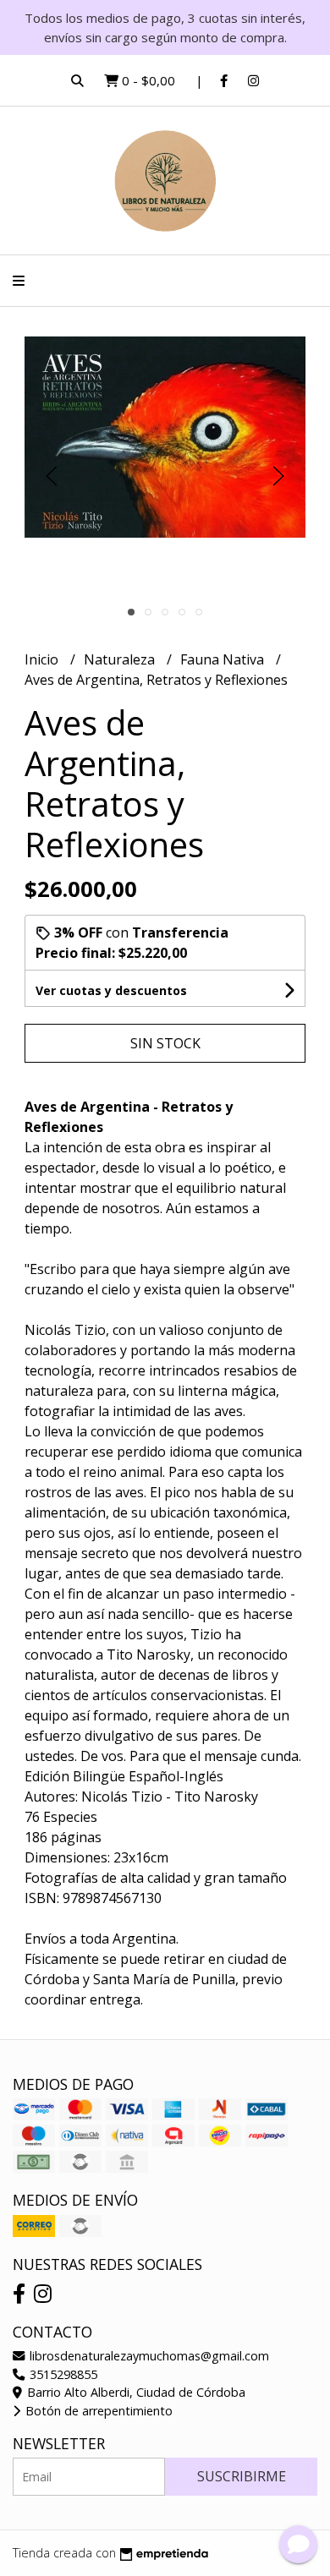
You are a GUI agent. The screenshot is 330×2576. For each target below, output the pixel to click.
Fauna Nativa (224, 659)
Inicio (43, 659)
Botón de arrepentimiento (97, 2411)
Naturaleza (121, 659)
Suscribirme (242, 2476)
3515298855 (62, 2374)
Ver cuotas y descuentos (111, 990)
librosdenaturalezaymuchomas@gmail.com (148, 2356)
